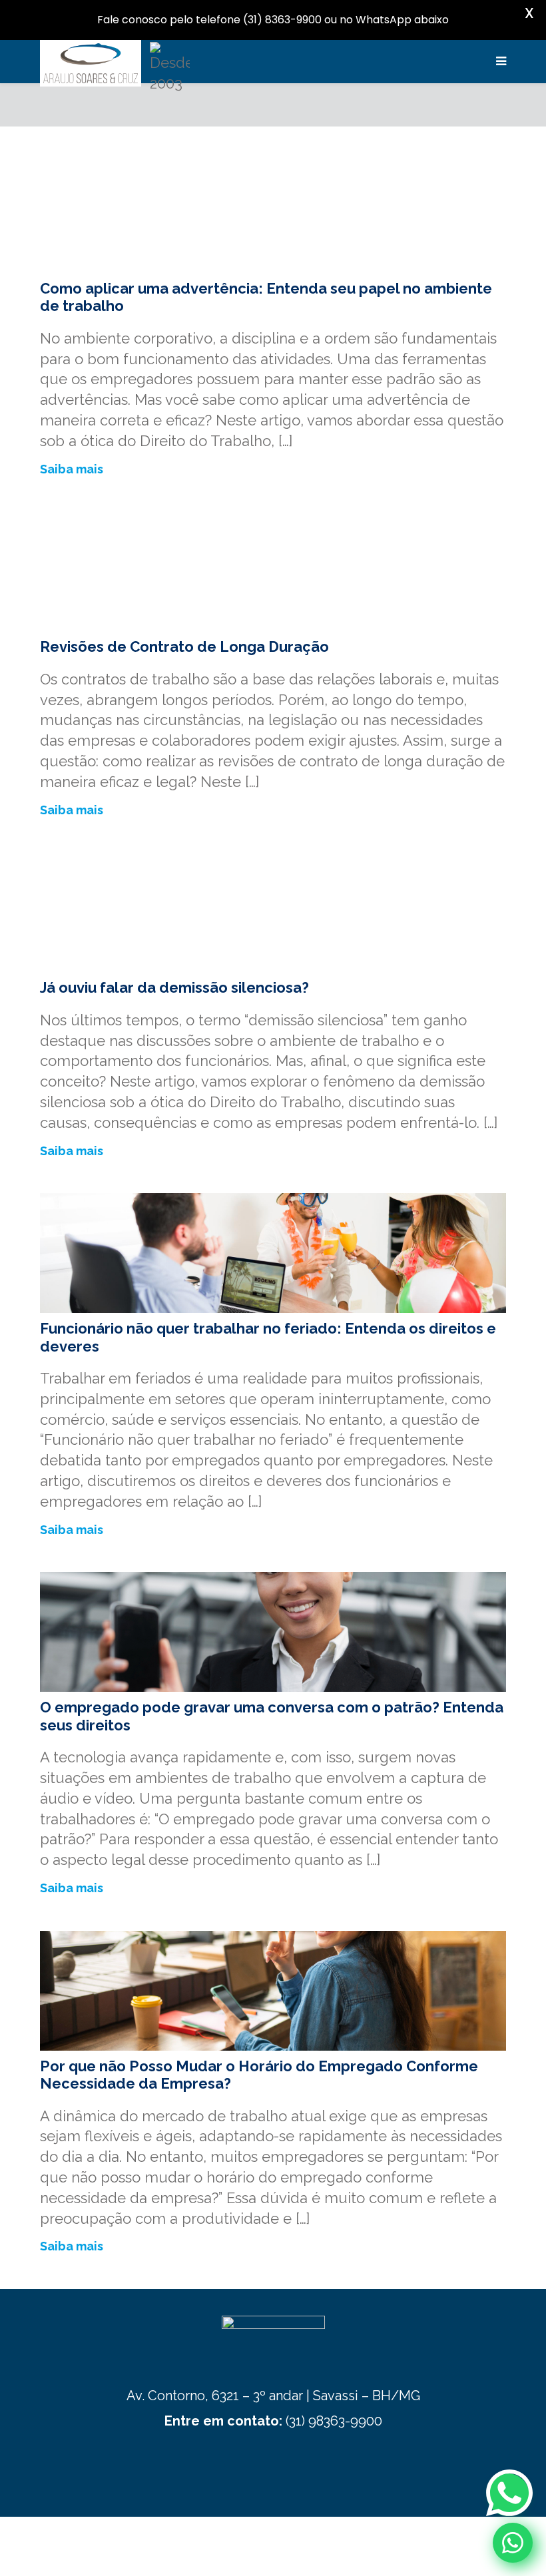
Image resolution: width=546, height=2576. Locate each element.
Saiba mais (72, 469)
